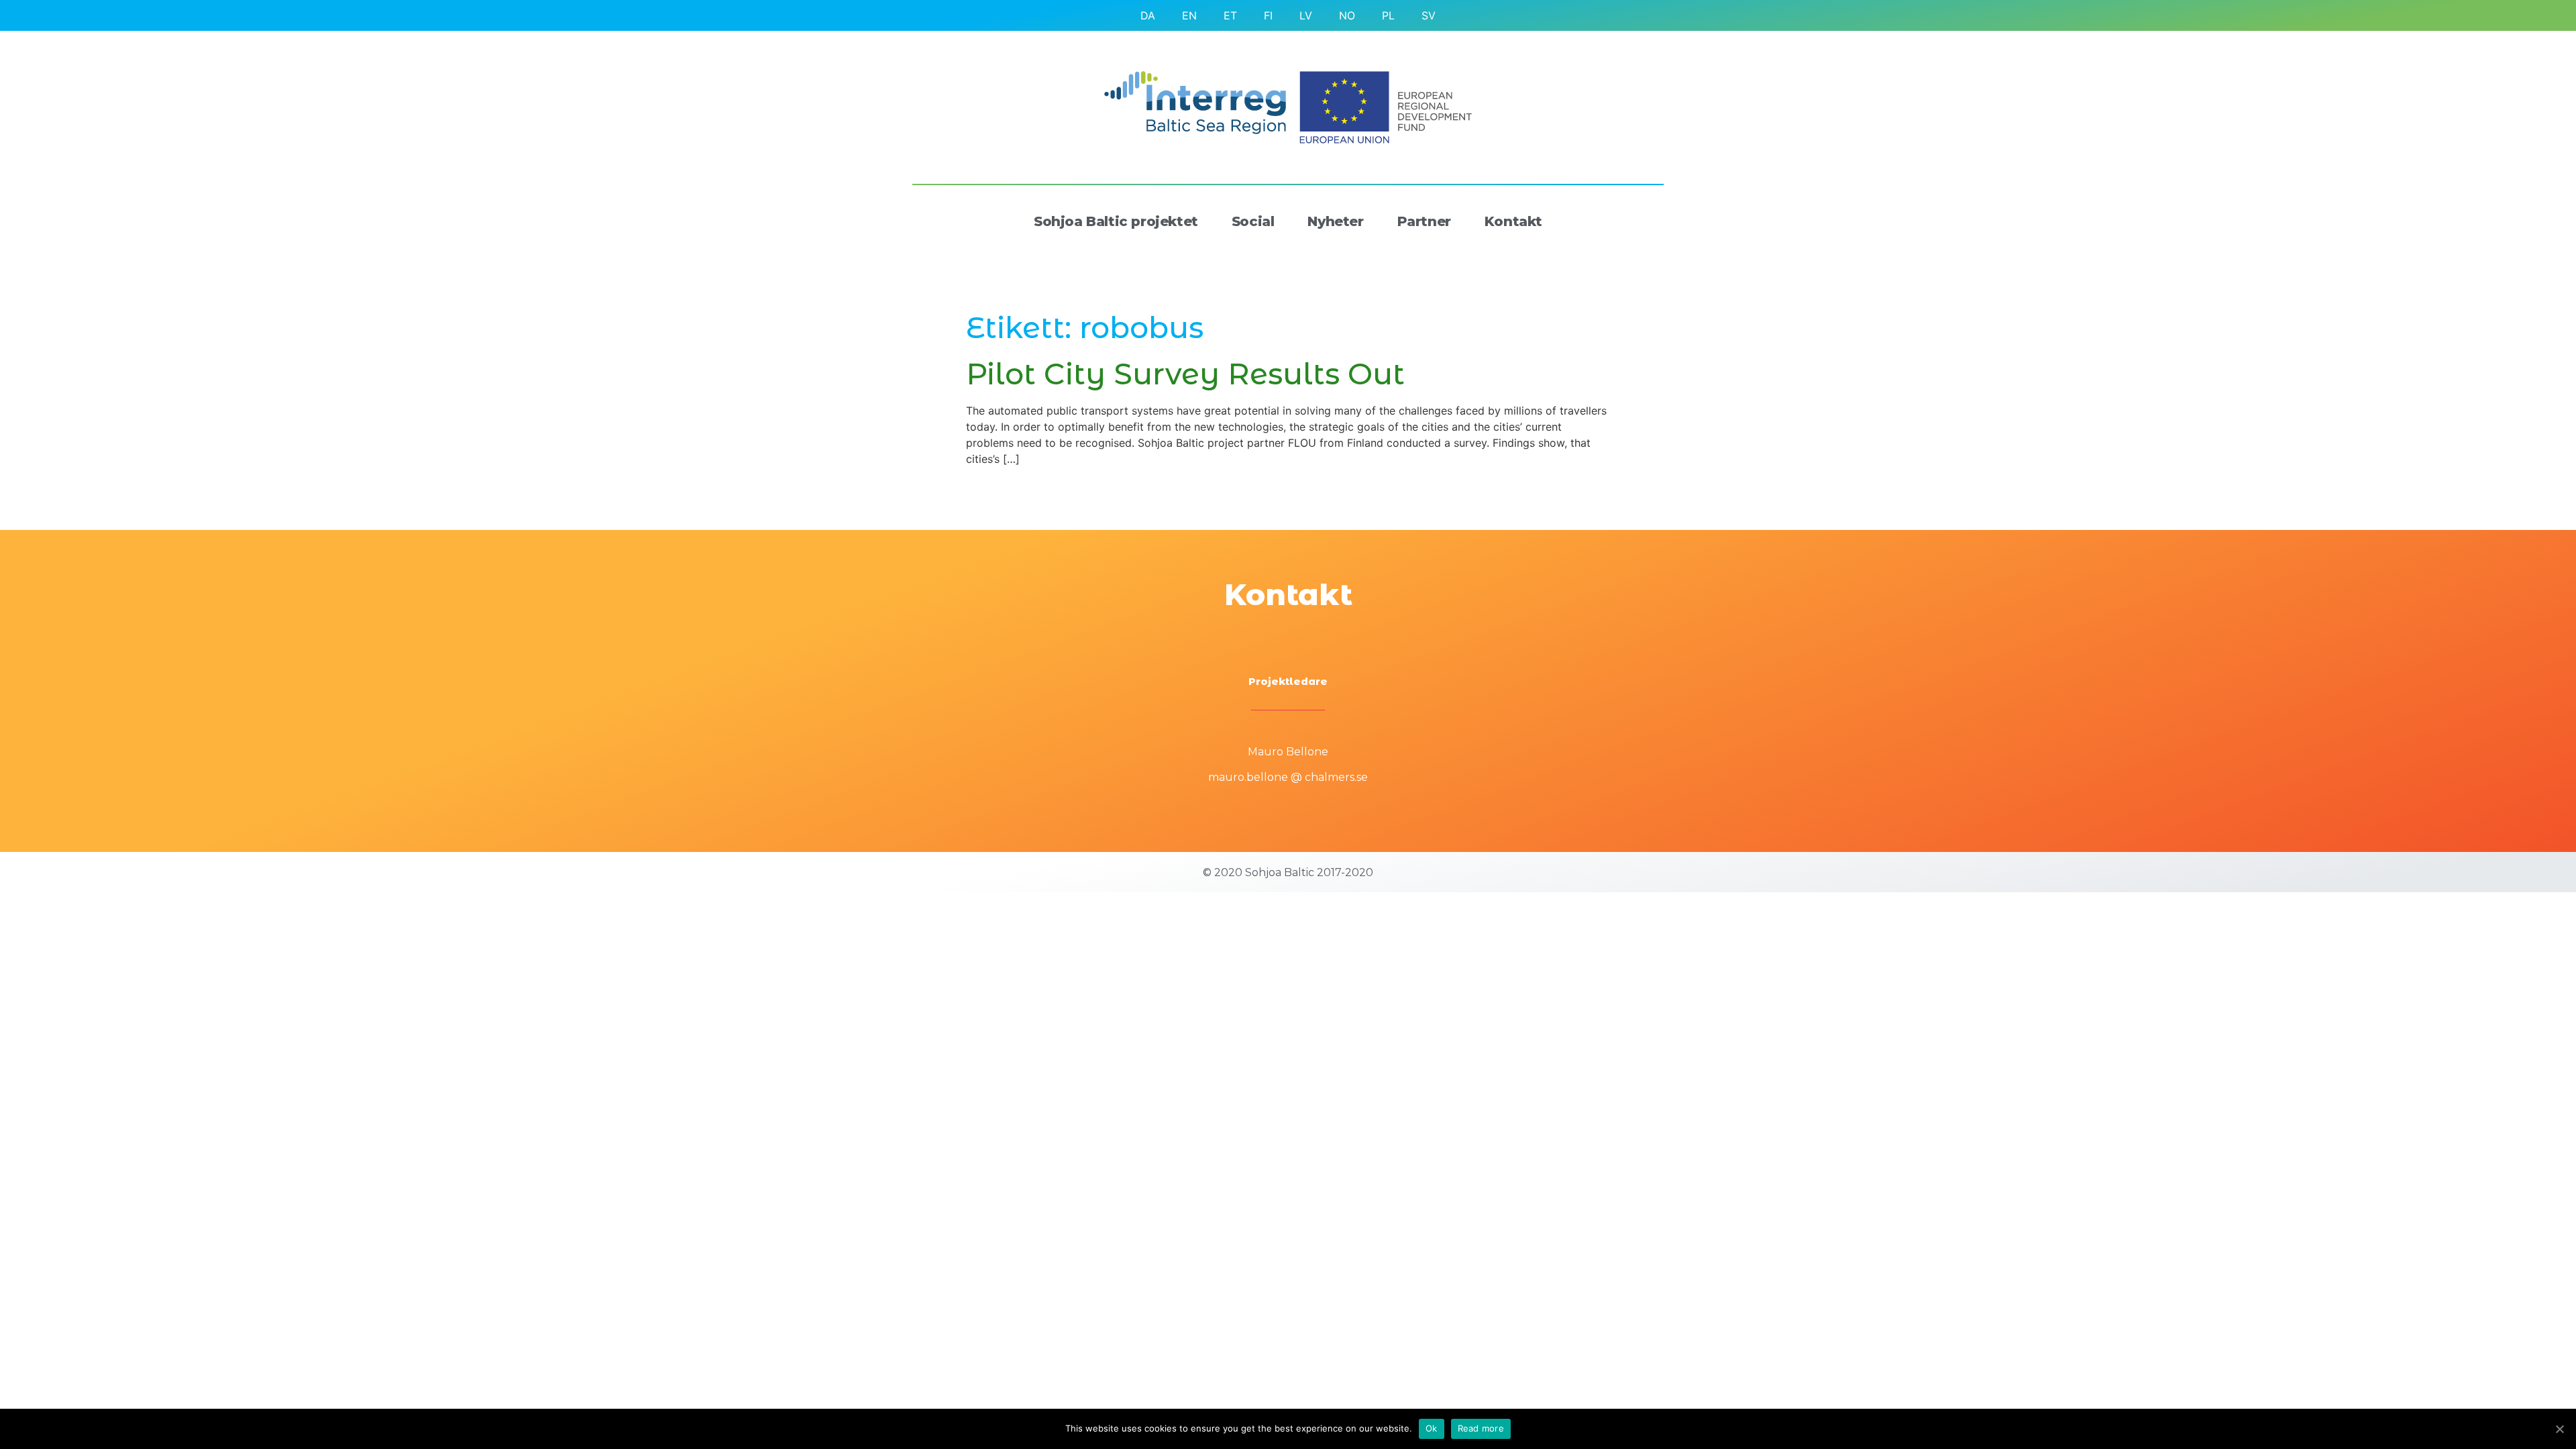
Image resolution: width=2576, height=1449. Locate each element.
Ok (1432, 1428)
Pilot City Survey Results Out (1185, 374)
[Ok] (2559, 1429)
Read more (1481, 1428)
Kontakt (1513, 221)
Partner (1424, 221)
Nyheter (1335, 221)
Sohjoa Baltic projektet (1116, 221)
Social (1253, 221)
